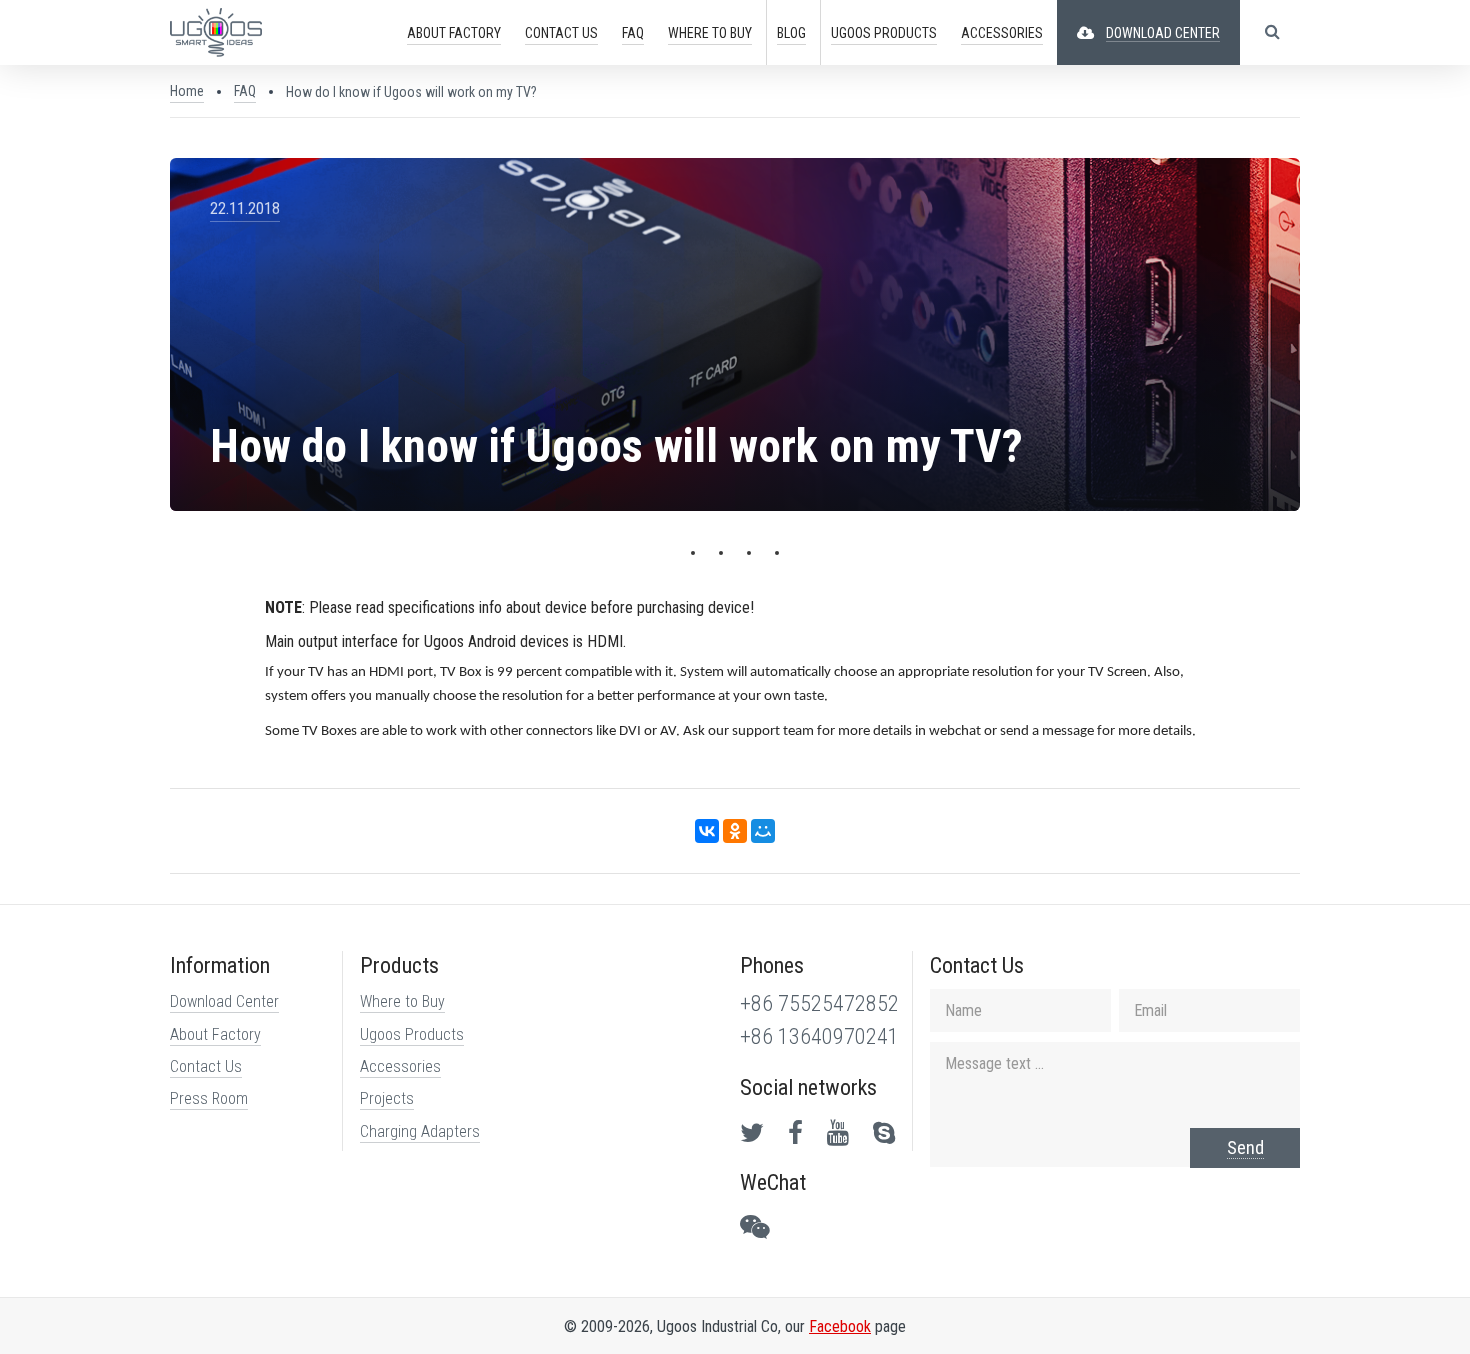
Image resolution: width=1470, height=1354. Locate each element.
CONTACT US (561, 33)
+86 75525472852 (819, 1003)
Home (187, 91)
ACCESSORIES (1002, 33)
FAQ (633, 33)
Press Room (209, 1098)
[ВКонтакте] (707, 831)
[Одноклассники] (735, 831)
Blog (791, 33)
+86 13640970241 (819, 1036)
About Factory (215, 1034)
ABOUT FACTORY (454, 33)
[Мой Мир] (763, 831)
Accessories (400, 1066)
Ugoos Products (412, 1034)
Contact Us (206, 1066)
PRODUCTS (884, 33)
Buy (710, 33)
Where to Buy (402, 1001)
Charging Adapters (420, 1131)
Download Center (224, 1001)
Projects (387, 1098)
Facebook (840, 1326)
